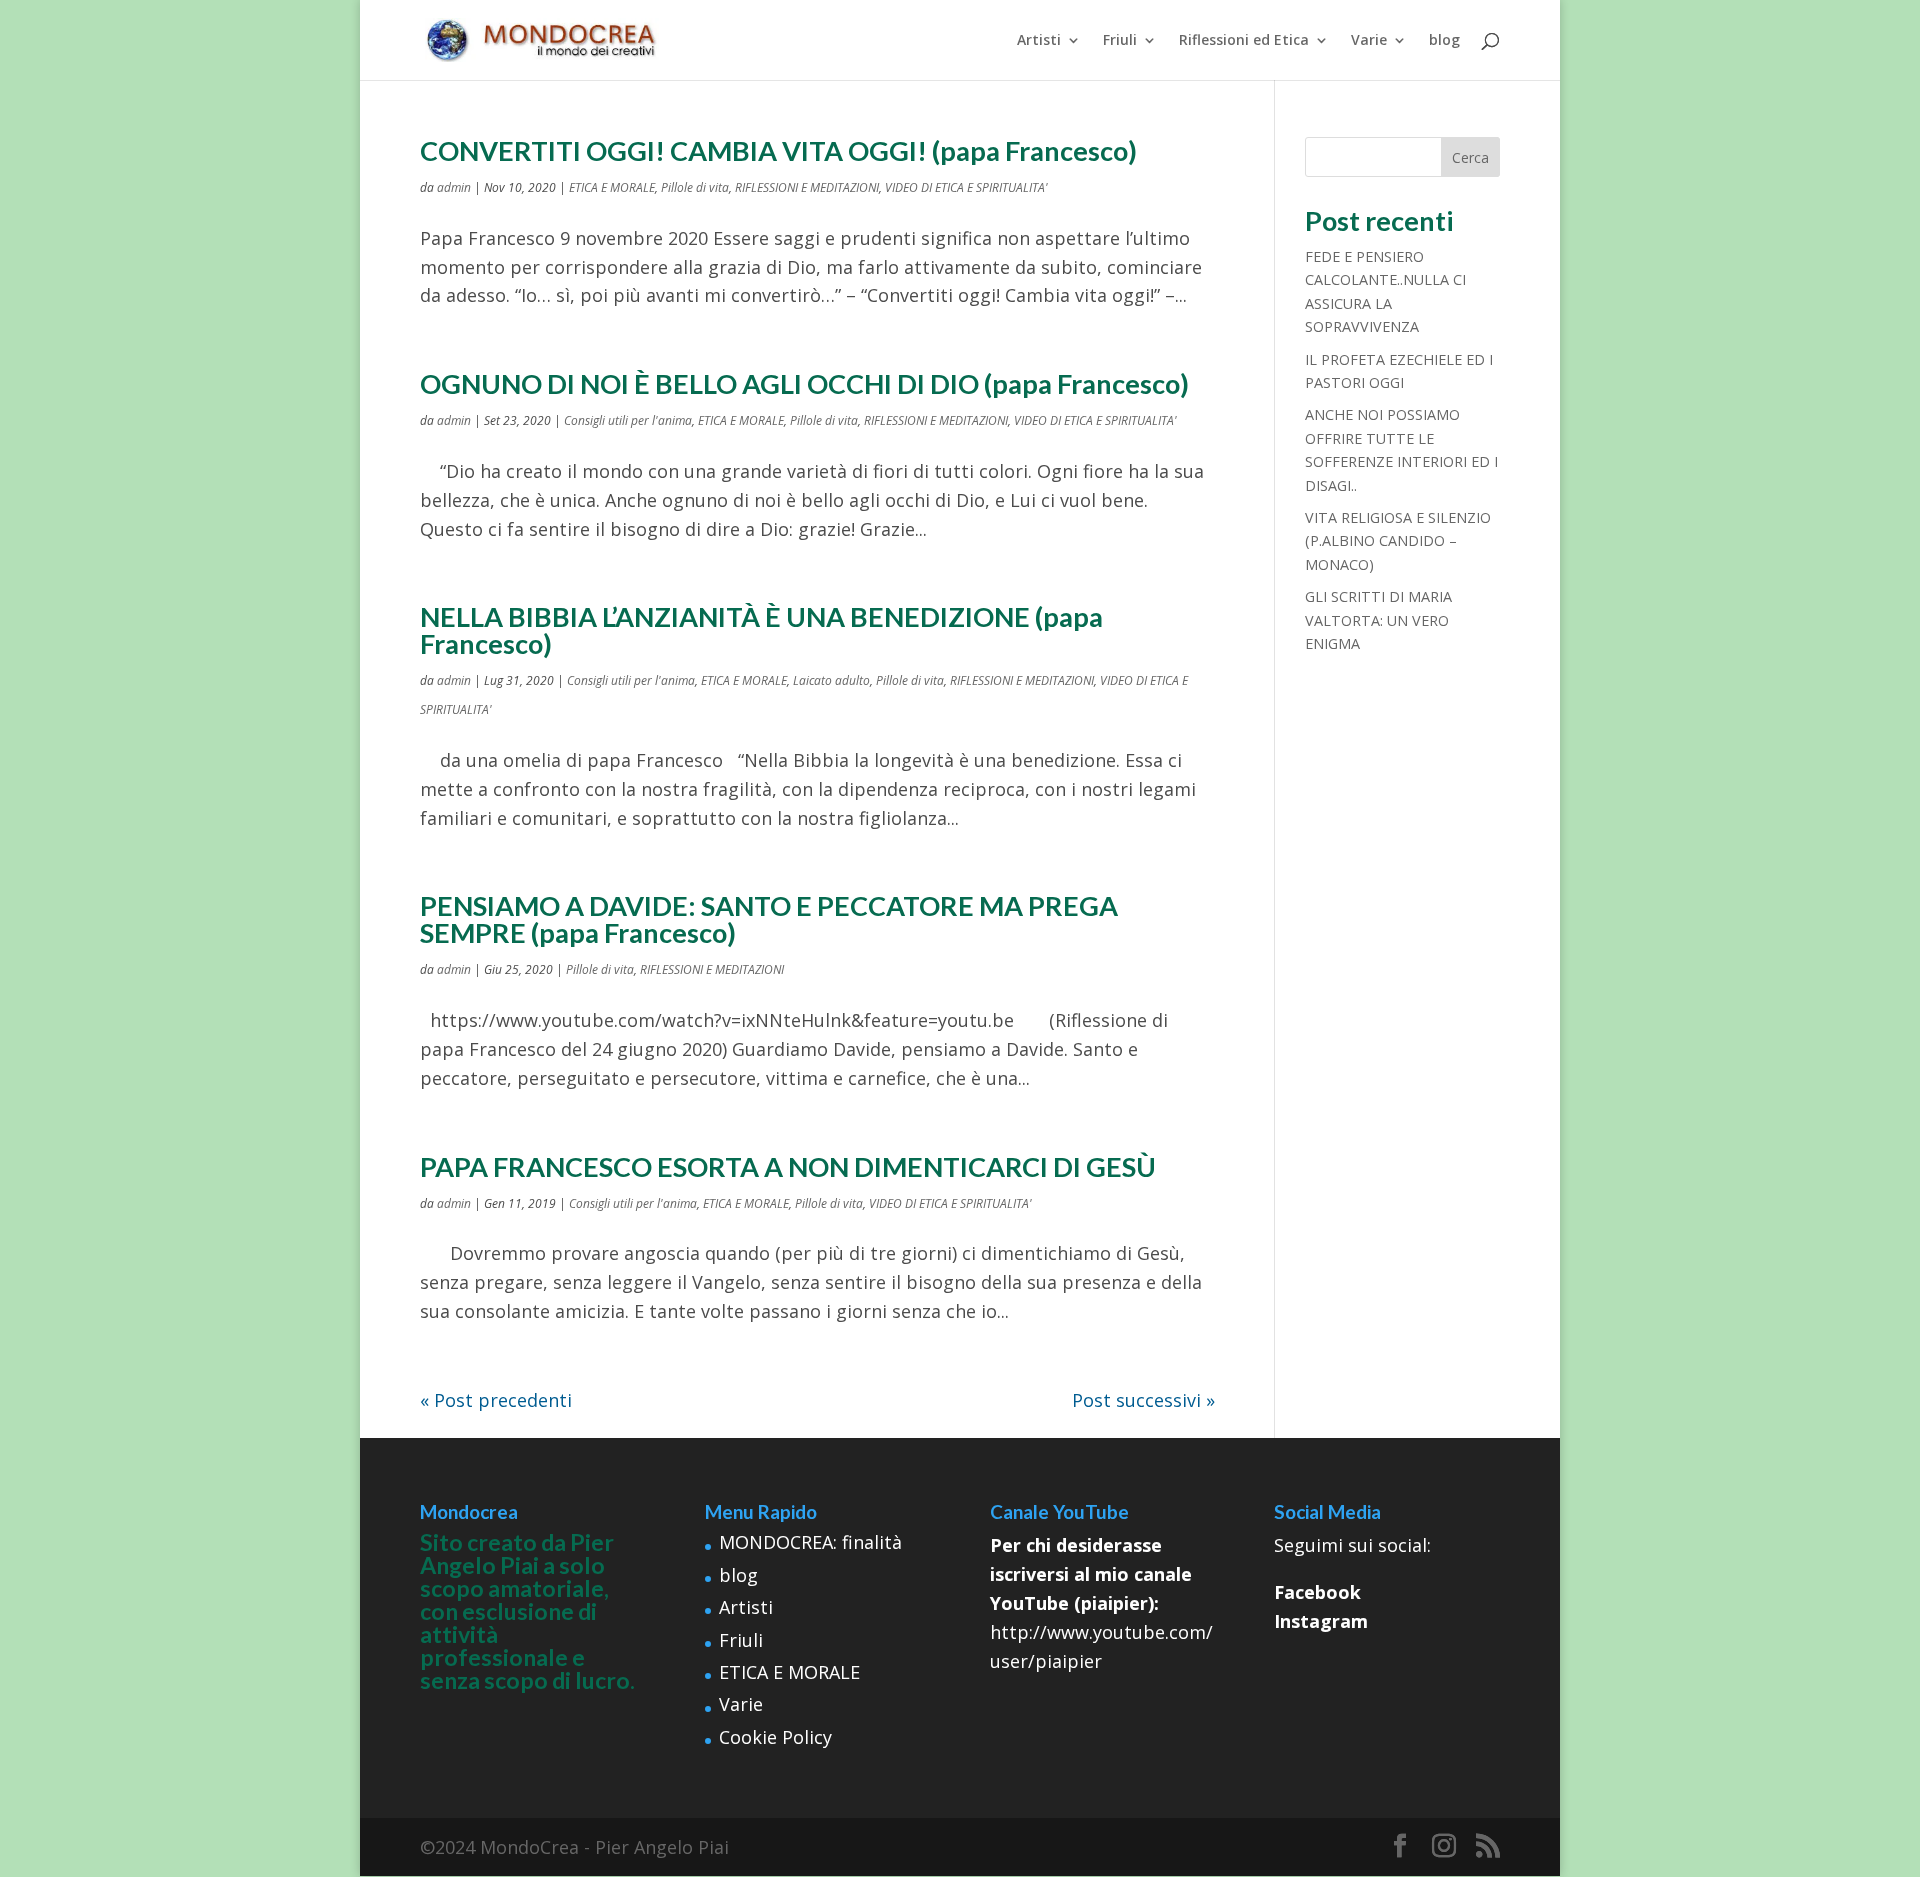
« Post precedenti (496, 1400)
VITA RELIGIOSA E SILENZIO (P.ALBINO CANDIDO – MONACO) (1398, 541)
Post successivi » (1143, 1400)
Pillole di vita (695, 187)
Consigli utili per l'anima (628, 420)
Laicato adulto (831, 680)
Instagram (1321, 1621)
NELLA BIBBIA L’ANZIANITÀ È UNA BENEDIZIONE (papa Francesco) (761, 630)
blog (1444, 41)
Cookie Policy (775, 1737)
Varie (1369, 41)
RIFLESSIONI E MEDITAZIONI (807, 187)
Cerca (1470, 157)
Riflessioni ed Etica (1244, 41)
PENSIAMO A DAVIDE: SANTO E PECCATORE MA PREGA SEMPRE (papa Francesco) (769, 919)
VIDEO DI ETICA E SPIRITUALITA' (966, 187)
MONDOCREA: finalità (810, 1542)
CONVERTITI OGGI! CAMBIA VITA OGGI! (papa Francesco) (778, 150)
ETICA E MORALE (612, 187)
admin (454, 187)
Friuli (1120, 41)
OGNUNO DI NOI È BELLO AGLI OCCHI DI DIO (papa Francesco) (804, 383)
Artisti (1039, 41)
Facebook (1317, 1592)
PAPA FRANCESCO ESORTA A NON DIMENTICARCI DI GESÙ (788, 1166)
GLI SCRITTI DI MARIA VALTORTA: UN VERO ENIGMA (1378, 620)
